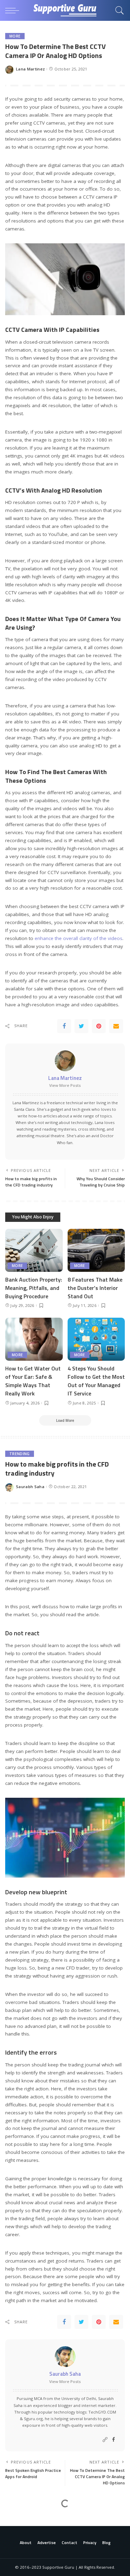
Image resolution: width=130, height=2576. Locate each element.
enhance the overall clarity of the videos (79, 938)
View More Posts (65, 1085)
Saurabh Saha (30, 1487)
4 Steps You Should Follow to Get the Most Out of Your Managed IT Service (96, 1381)
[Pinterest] (99, 1026)
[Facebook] (64, 1026)
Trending (20, 1454)
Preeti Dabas (29, 2550)
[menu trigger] (14, 10)
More (15, 36)
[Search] (118, 10)
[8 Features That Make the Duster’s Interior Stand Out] (96, 1250)
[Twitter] (81, 1026)
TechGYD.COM (102, 2412)
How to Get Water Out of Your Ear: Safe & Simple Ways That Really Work (33, 1381)
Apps (14, 2517)
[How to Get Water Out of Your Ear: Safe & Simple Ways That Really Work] (34, 1339)
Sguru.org (33, 2419)
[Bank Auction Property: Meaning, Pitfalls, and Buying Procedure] (34, 1250)
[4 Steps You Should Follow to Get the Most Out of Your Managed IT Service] (96, 1339)
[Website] (105, 2440)
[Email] (116, 1026)
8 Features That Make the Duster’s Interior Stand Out (95, 1288)
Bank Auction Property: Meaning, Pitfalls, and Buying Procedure (34, 1288)
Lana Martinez (30, 69)
